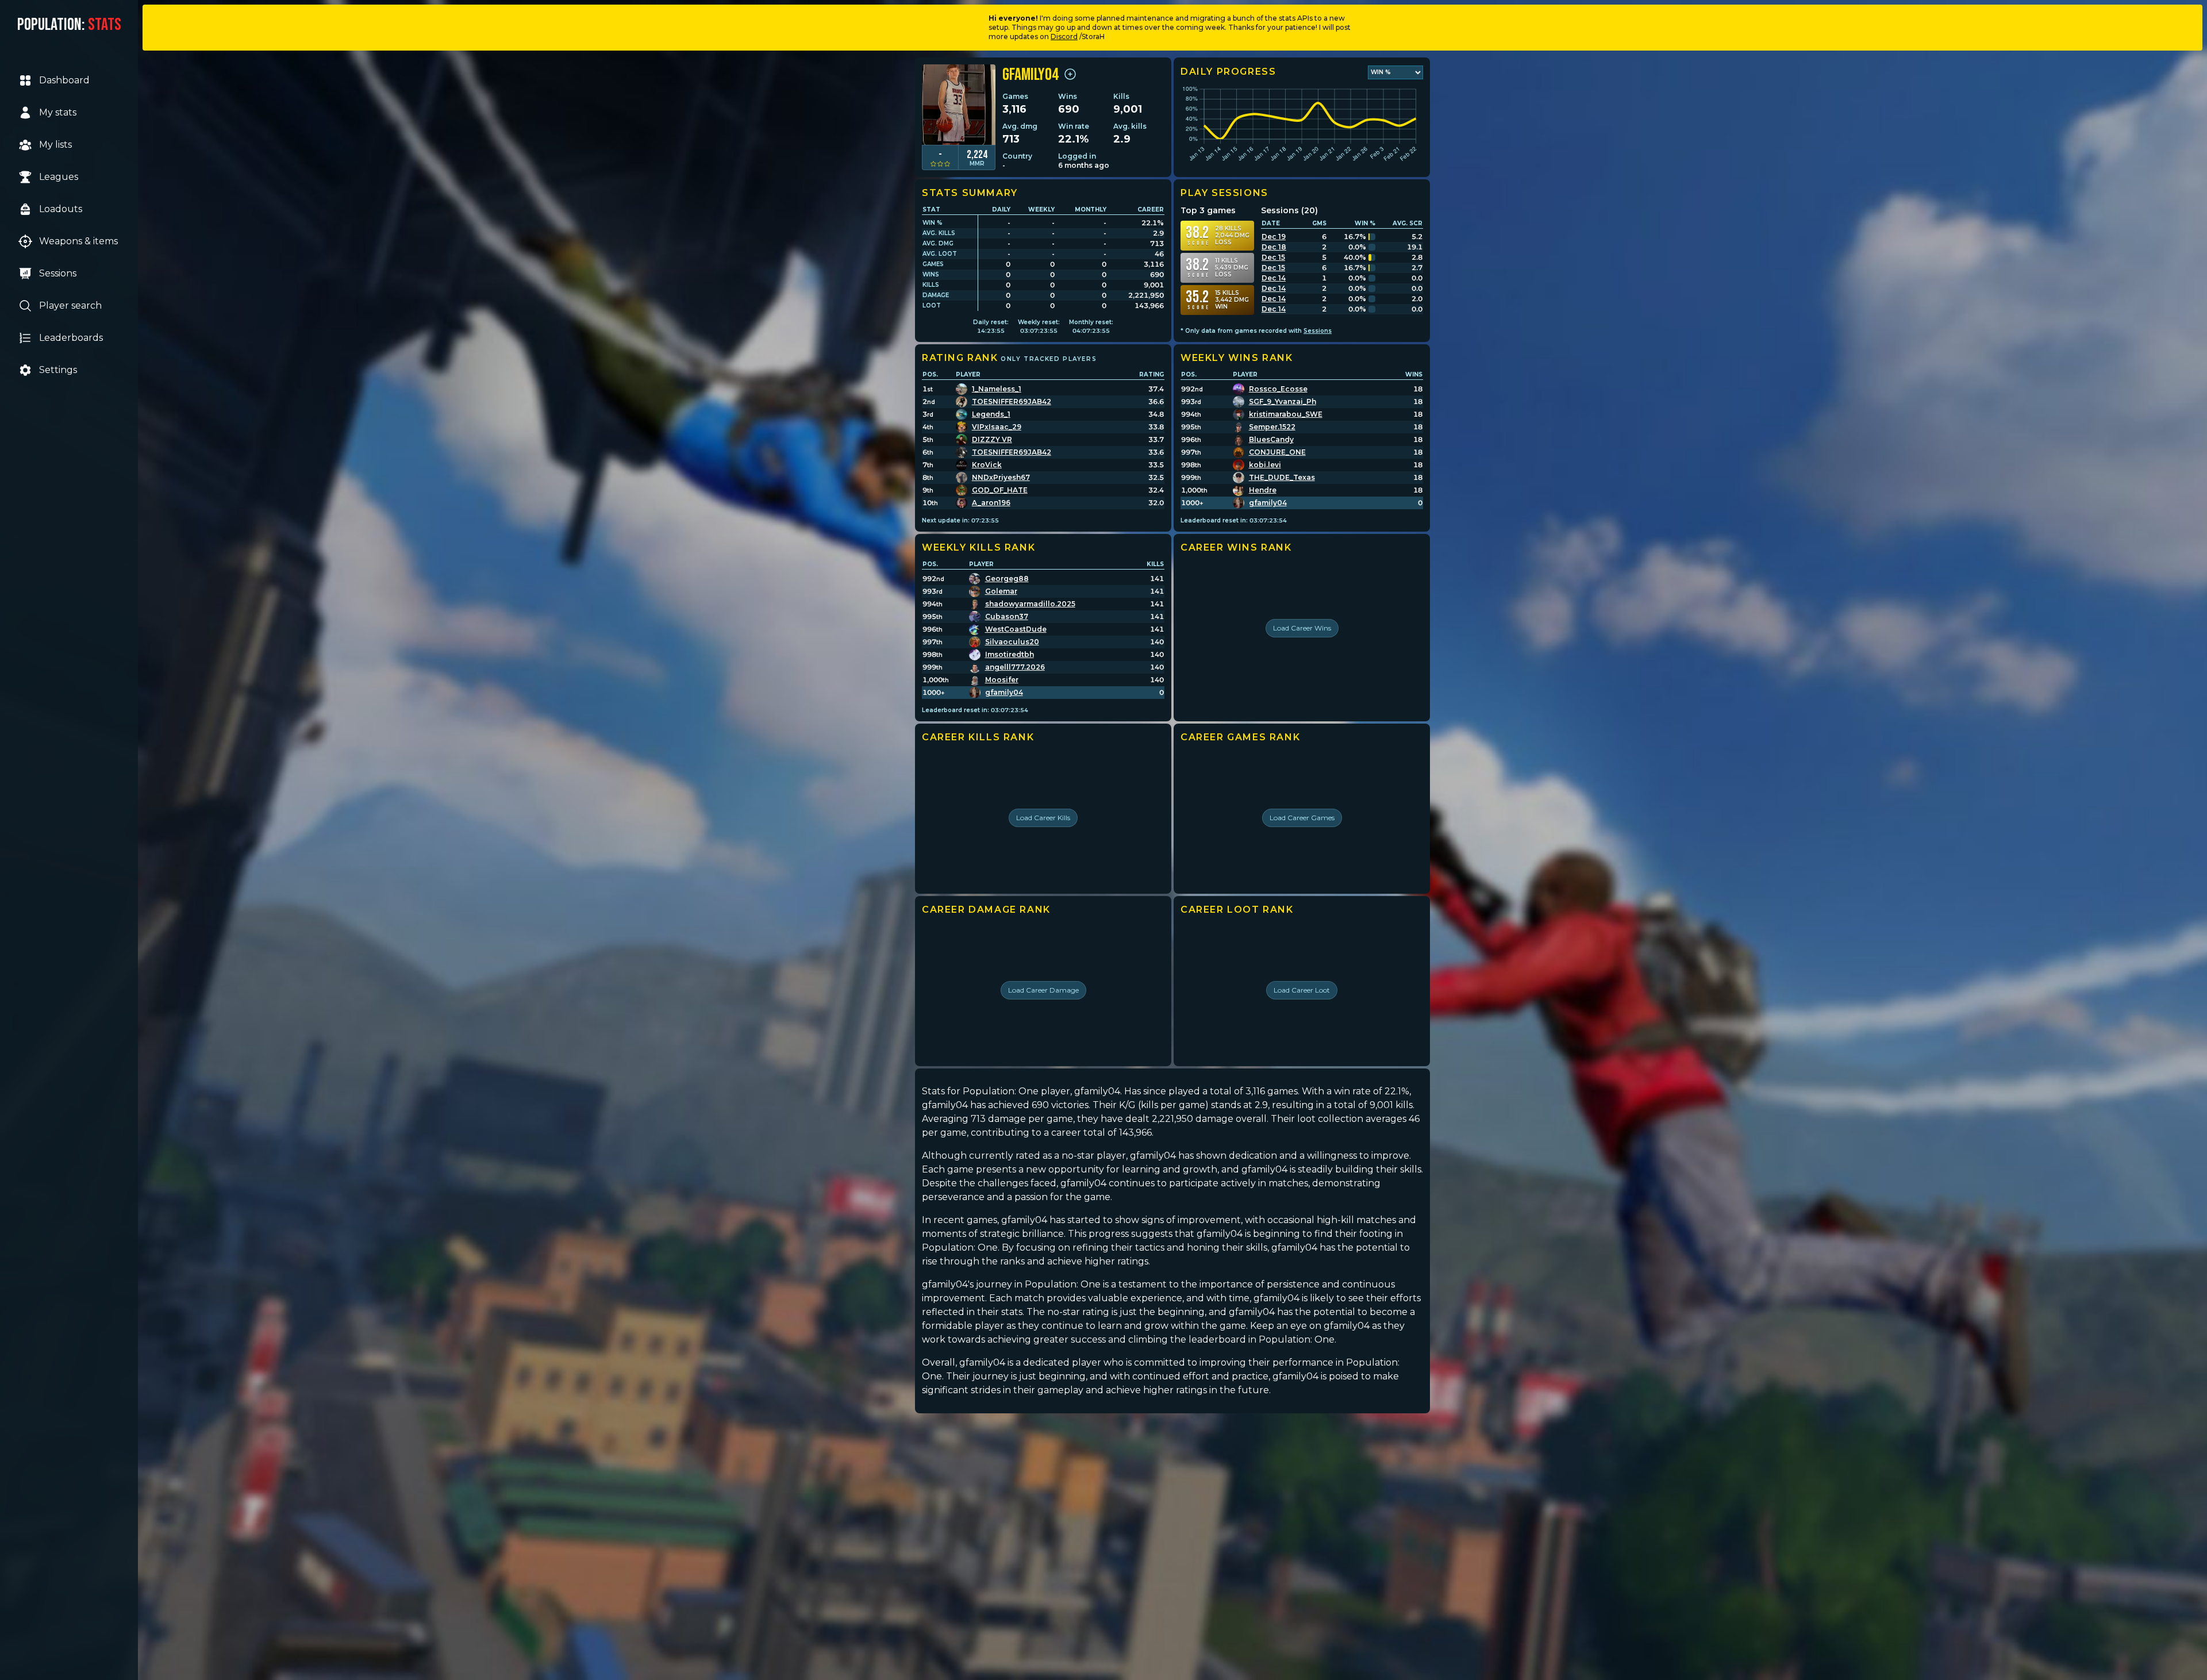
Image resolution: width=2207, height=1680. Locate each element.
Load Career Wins (1302, 628)
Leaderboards (71, 338)
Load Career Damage (1043, 990)
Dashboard (64, 80)
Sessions (58, 273)
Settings (58, 370)
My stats (58, 112)
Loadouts (61, 209)
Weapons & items (78, 241)
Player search (70, 305)
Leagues (59, 177)
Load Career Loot (1302, 990)
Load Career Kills (1043, 818)
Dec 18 (1274, 247)
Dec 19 (1274, 237)
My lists (55, 145)
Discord (1064, 36)
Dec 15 (1273, 257)
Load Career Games (1302, 818)
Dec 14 (1274, 278)
